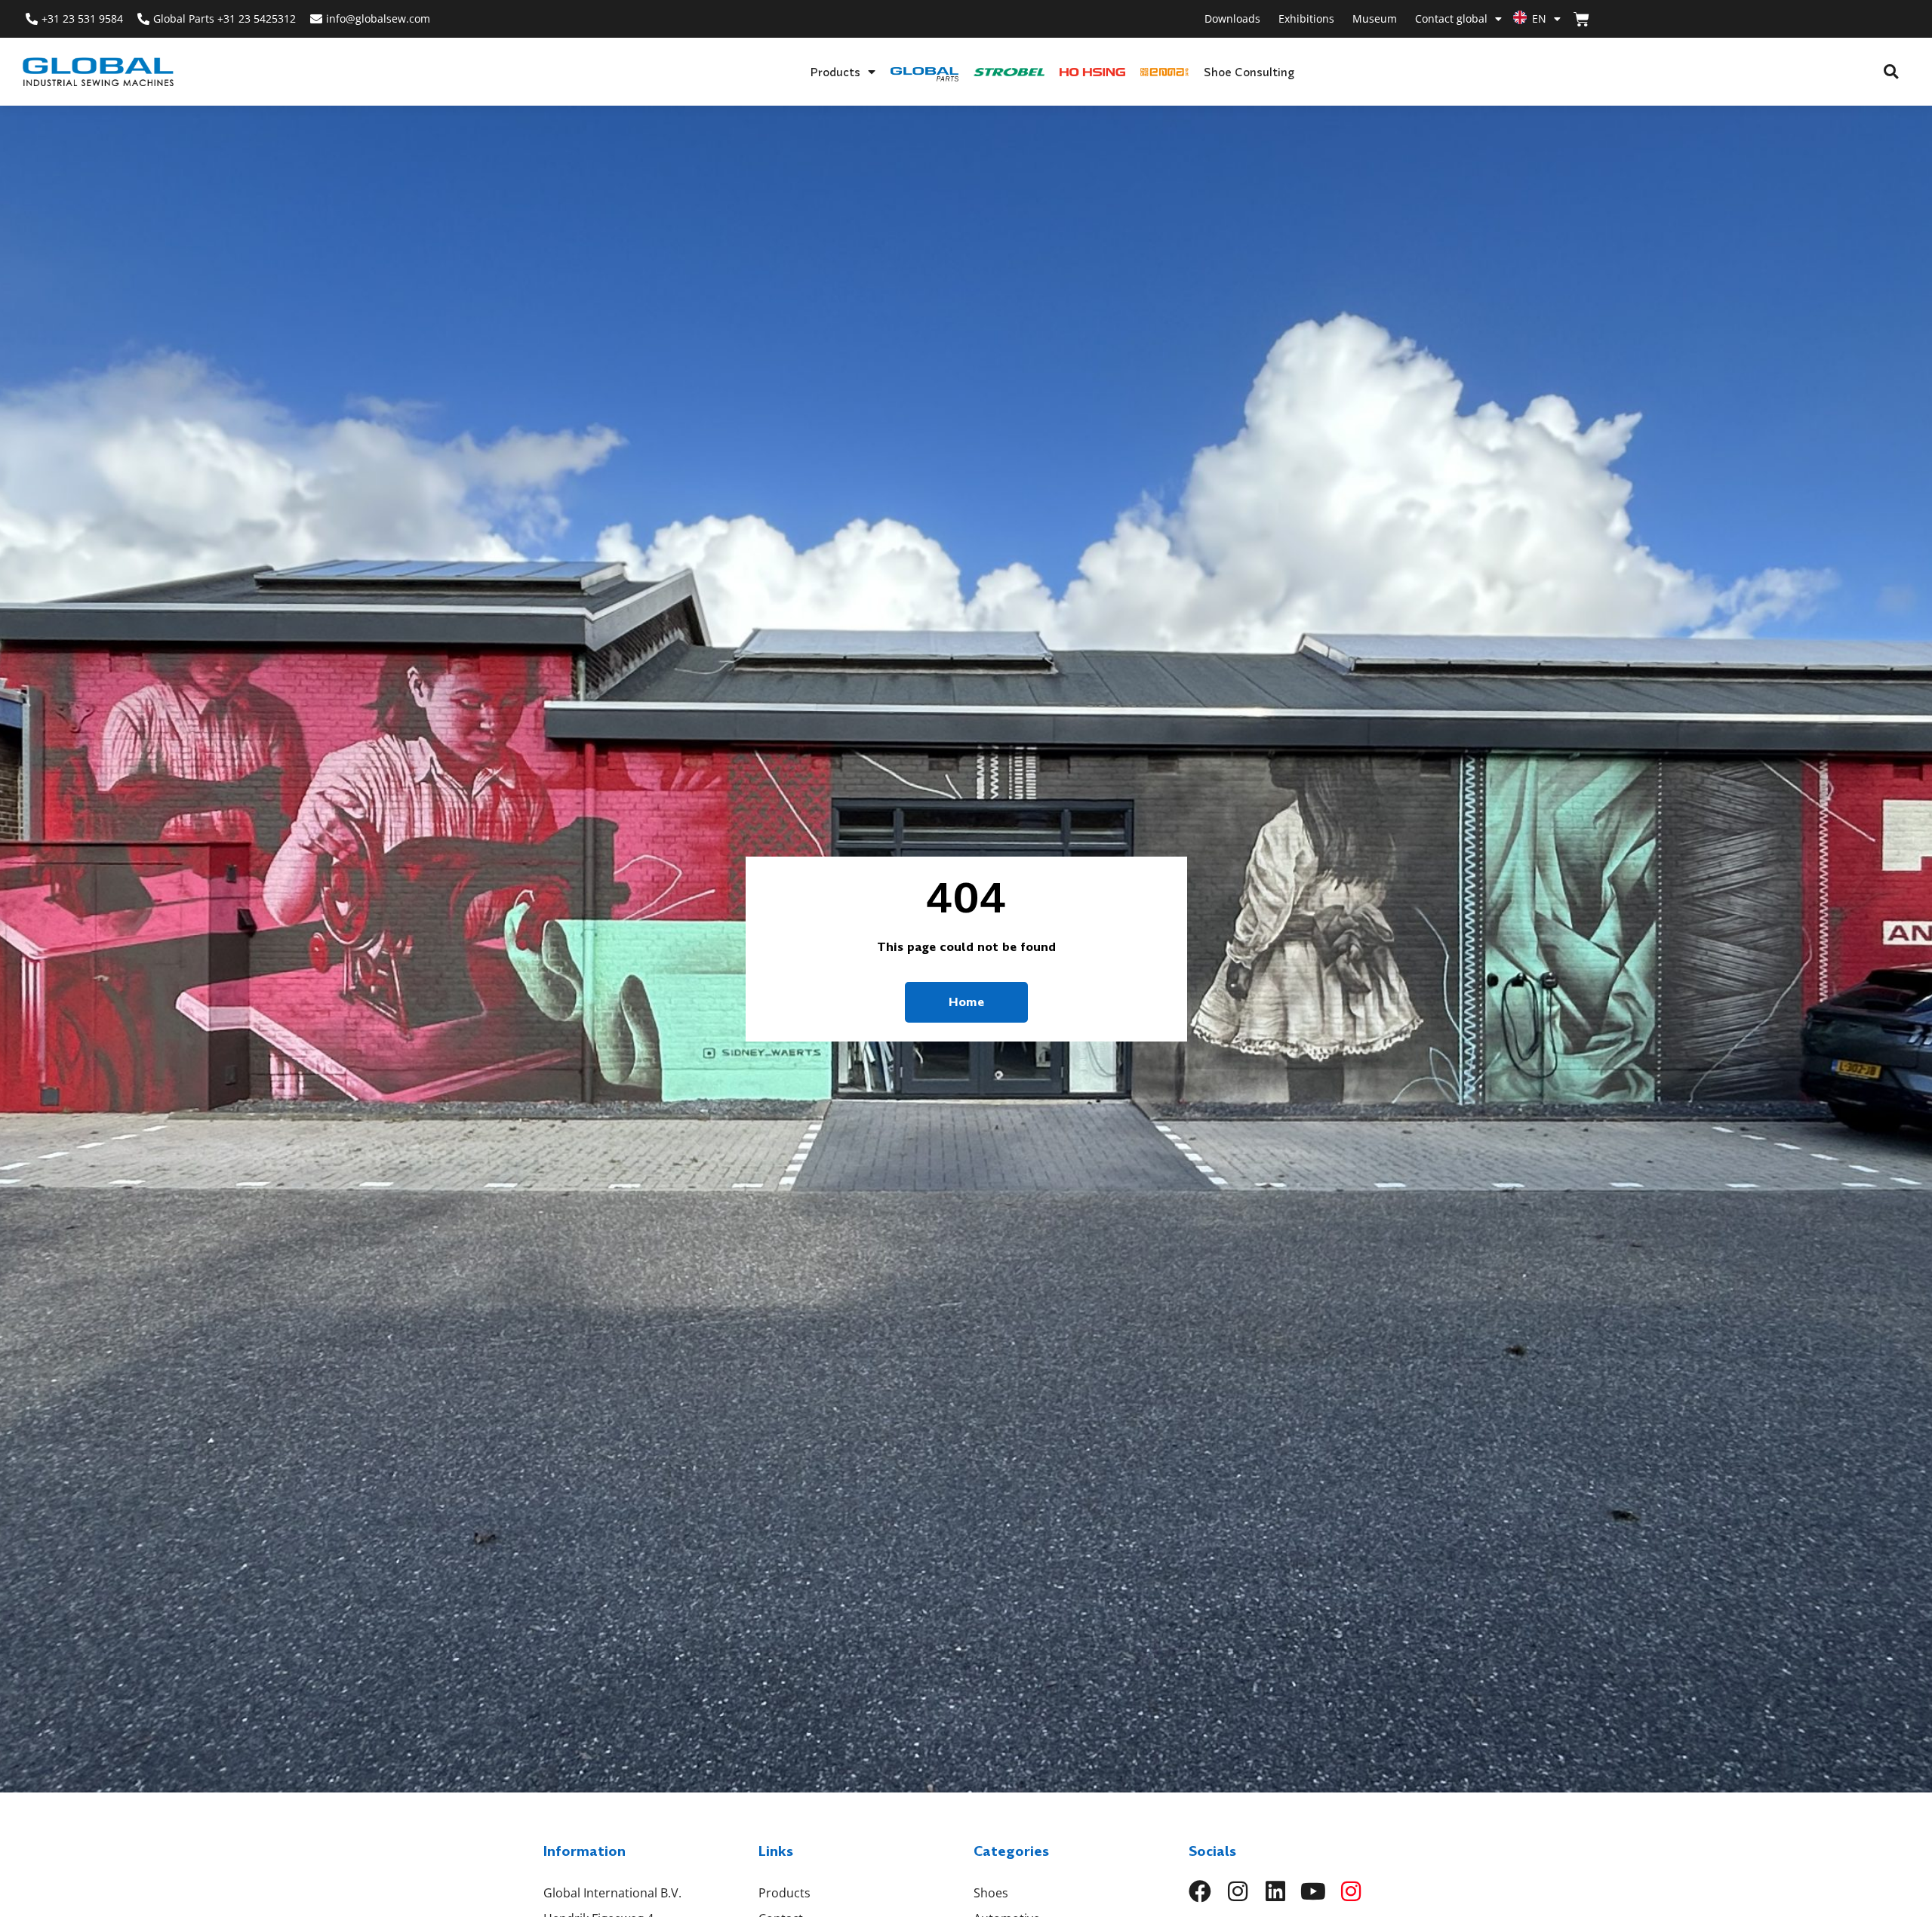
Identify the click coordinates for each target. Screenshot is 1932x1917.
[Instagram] (1238, 1891)
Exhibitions (1306, 18)
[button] (1891, 72)
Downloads (1232, 18)
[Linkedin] (1275, 1891)
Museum (1375, 18)
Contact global (1451, 18)
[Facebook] (1200, 1891)
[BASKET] (1581, 19)
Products (835, 72)
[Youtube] (1313, 1891)
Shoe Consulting (1249, 72)
